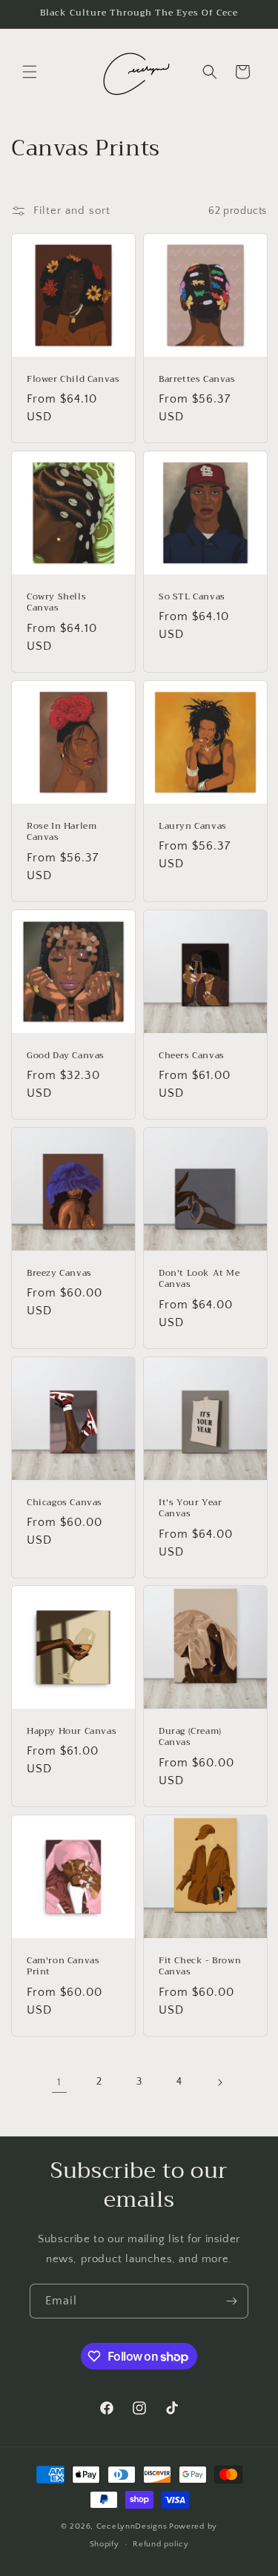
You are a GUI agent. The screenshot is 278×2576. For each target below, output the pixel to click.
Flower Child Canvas (73, 380)
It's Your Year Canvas (190, 1508)
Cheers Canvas (192, 1055)
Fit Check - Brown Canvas (200, 1966)
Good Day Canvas (66, 1055)
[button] (30, 72)
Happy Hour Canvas (72, 1732)
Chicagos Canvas (64, 1502)
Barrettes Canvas (197, 380)
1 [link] (59, 2082)
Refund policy (160, 2544)
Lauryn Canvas (193, 827)
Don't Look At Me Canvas (199, 1278)
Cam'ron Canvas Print (63, 1966)
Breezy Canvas (59, 1273)
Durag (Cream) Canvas (190, 1737)
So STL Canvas (192, 597)
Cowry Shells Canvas (56, 603)
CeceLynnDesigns (132, 2526)
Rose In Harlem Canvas (62, 832)
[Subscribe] (231, 2301)
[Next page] (219, 2082)
